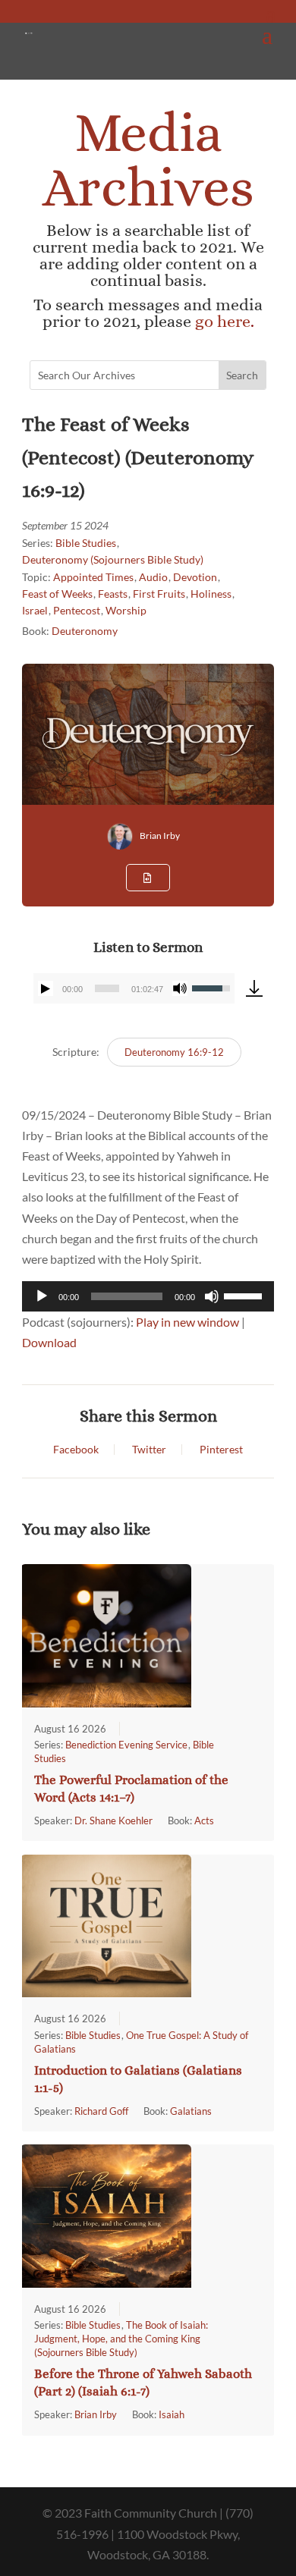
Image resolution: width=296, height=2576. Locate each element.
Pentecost (77, 610)
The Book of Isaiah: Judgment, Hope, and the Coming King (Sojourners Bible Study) (121, 2339)
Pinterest (221, 1450)
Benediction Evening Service (126, 1745)
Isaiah (172, 2414)
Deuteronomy (85, 631)
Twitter (149, 1450)
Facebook (76, 1450)
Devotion (195, 577)
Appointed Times (93, 577)
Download (49, 1342)
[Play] (46, 988)
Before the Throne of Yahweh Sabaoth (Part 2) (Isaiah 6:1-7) (143, 2383)
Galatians (191, 2111)
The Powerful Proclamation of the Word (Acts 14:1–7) (131, 1789)
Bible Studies (86, 543)
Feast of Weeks (57, 594)
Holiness (211, 594)
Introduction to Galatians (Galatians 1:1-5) (138, 2079)
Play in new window (187, 1322)
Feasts (113, 594)
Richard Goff (101, 2111)
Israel (35, 610)
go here (223, 321)
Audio (153, 577)
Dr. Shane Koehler (113, 1820)
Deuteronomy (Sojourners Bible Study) (113, 559)
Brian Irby (160, 836)
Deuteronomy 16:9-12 (174, 1052)
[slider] (107, 988)
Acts (204, 1820)
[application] (134, 988)
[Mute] (180, 988)
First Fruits (159, 594)
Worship (126, 610)
